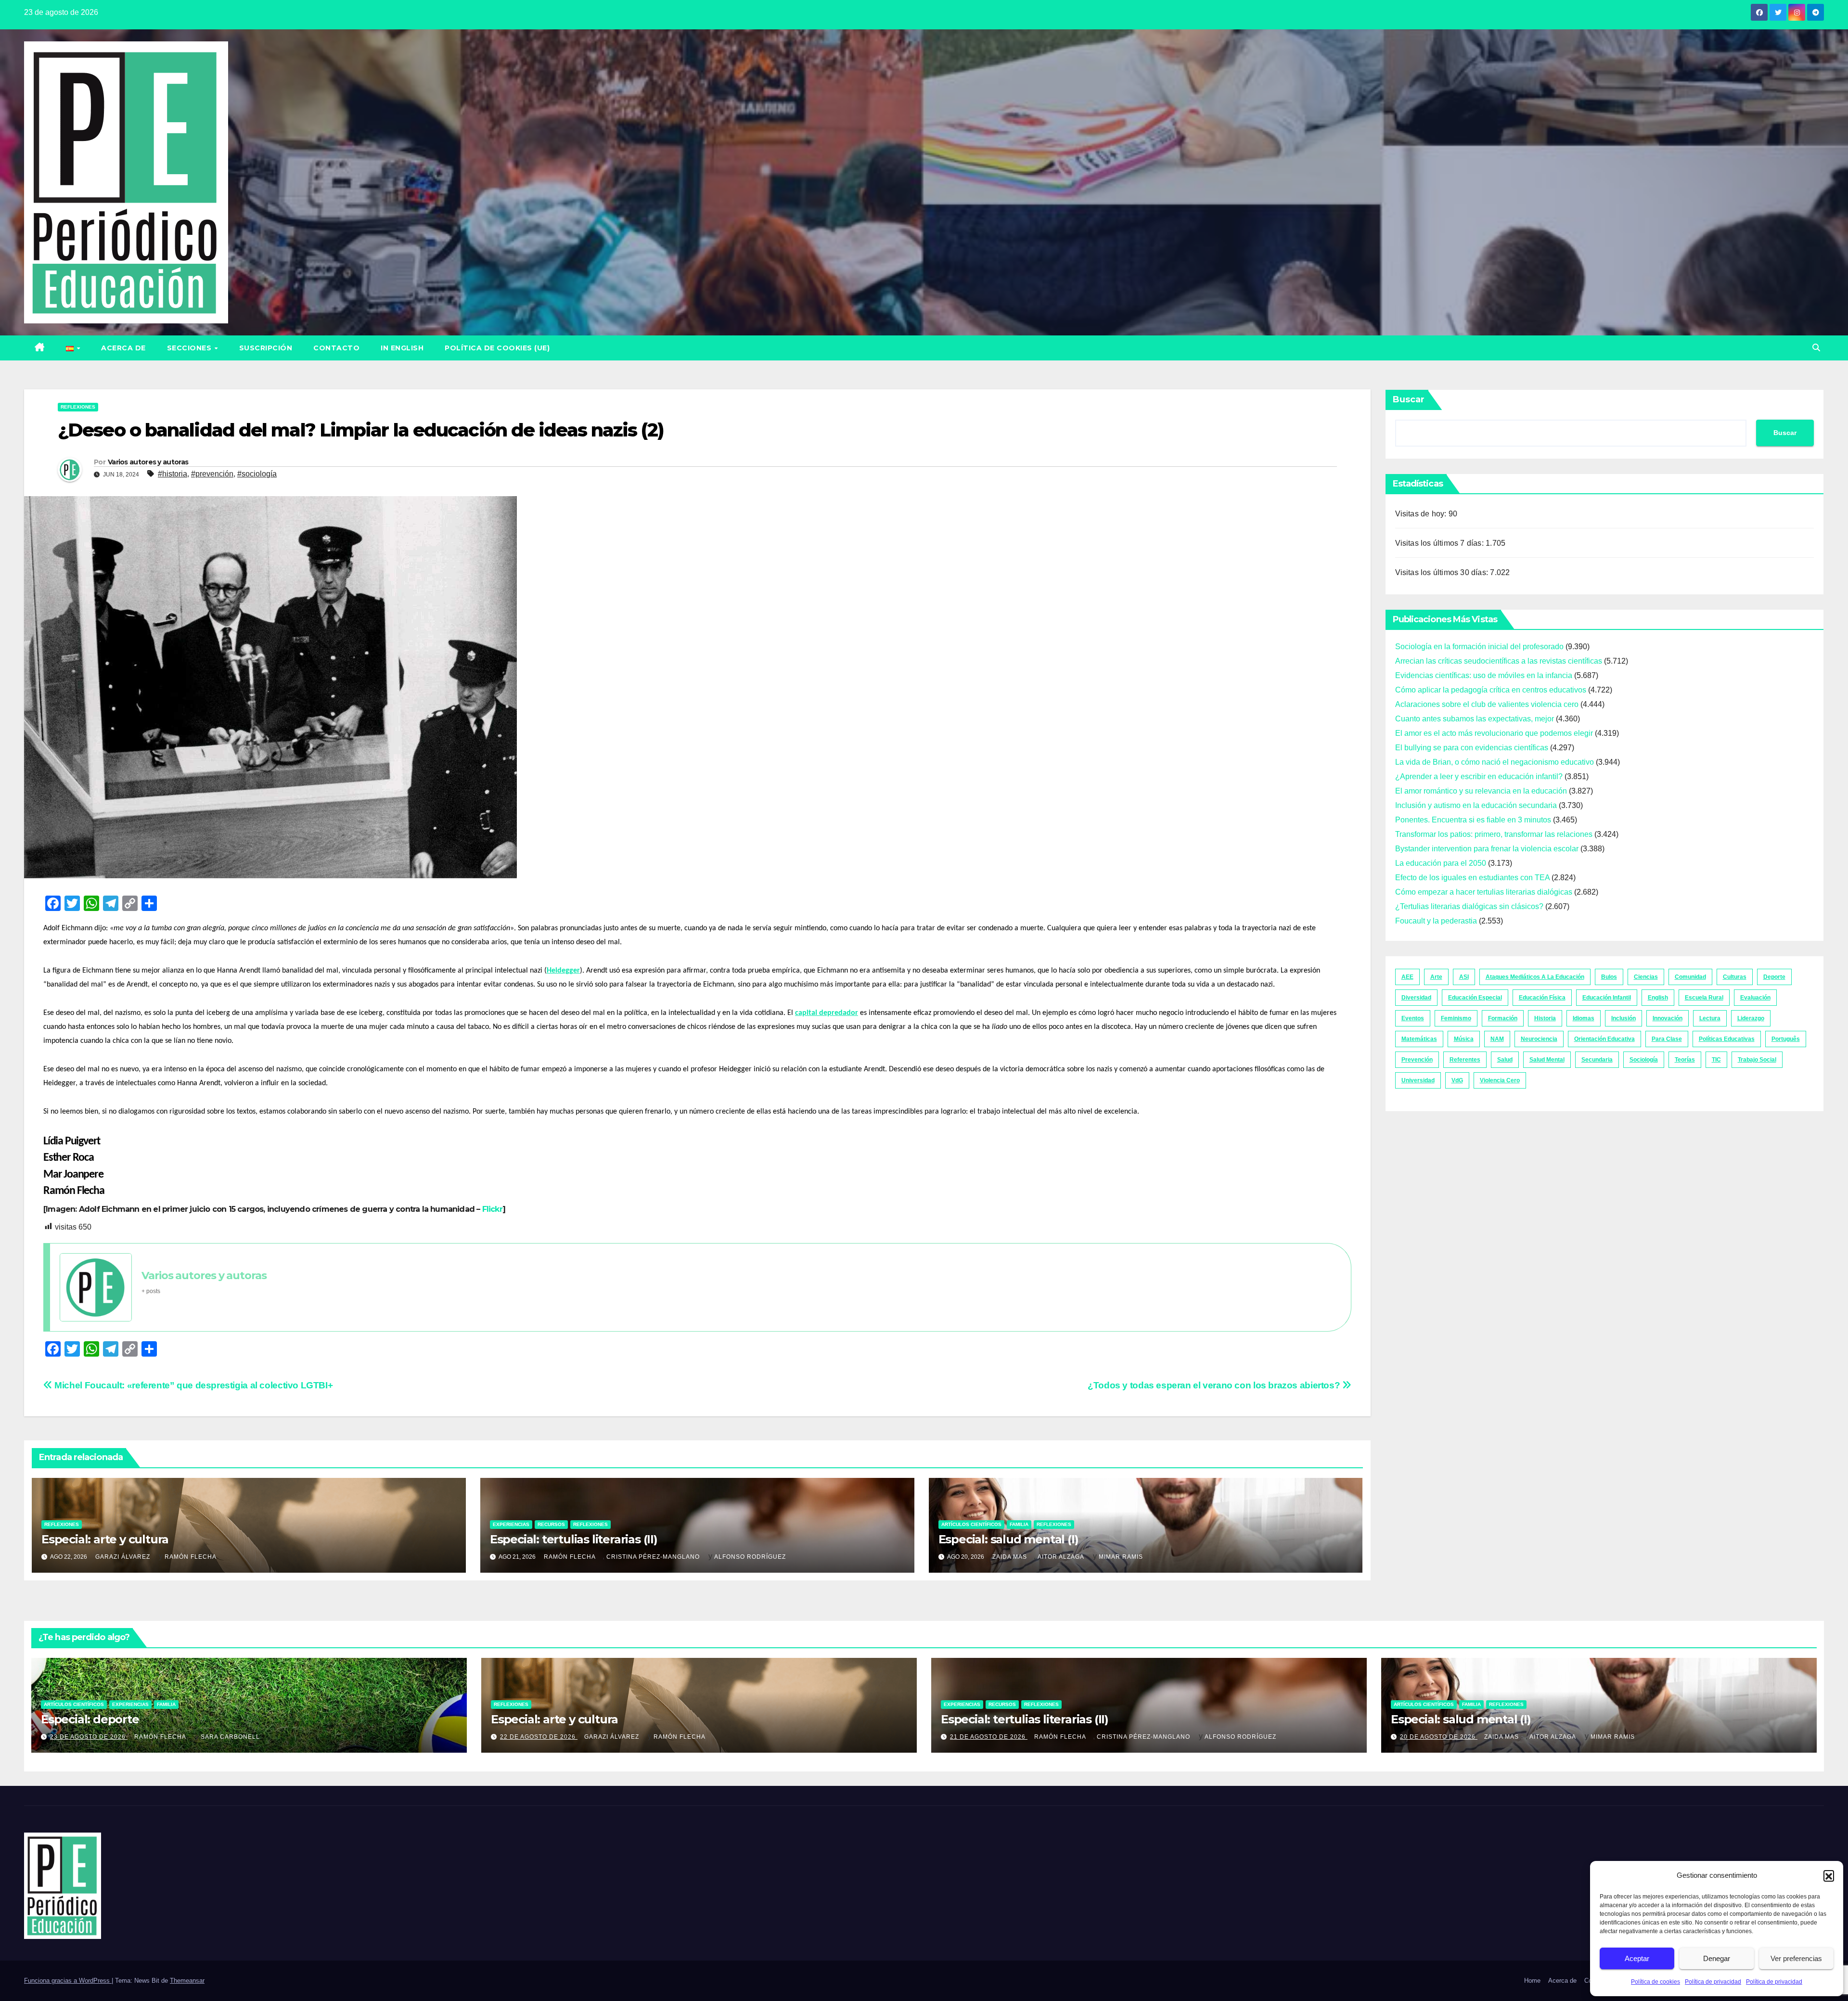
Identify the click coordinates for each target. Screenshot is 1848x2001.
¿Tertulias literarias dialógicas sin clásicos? (1469, 906)
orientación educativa (1604, 1039)
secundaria (1597, 1060)
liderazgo (1751, 1018)
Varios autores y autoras (148, 462)
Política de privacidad (1713, 1982)
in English (402, 348)
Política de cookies (1655, 1982)
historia (1545, 1018)
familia (1019, 1524)
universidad (1418, 1080)
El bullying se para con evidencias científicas (1472, 748)
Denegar (1717, 1958)
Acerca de (123, 348)
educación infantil (1607, 998)
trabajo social (1757, 1060)
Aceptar (1637, 1958)
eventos (1413, 1018)
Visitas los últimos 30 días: (1443, 572)
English (1658, 998)
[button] (1829, 1875)
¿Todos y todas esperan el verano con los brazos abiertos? (1215, 1385)
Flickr (492, 1209)
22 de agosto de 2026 (539, 1737)
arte (1436, 977)
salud (1505, 1060)
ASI (1464, 977)
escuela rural (1704, 998)
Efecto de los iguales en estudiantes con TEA (1472, 878)
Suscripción (266, 348)
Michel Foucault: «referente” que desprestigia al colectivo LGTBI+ (192, 1385)
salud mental (1547, 1060)
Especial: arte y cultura (105, 1539)
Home (1532, 1981)
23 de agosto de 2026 (89, 1737)
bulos (1609, 977)
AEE (1407, 977)
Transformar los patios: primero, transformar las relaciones (1494, 834)
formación (1503, 1018)
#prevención (212, 474)
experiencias (511, 1524)
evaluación (1755, 998)
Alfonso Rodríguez (750, 1557)
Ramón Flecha (191, 1557)
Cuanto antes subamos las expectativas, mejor (1475, 719)
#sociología (257, 474)
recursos (551, 1524)
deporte (1774, 977)
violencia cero (1500, 1080)
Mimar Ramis (1121, 1557)
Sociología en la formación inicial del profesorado (1479, 647)
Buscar (1409, 399)
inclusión (1623, 1018)
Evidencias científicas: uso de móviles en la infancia (1484, 675)
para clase (1667, 1039)
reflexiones (78, 407)
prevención (1417, 1060)
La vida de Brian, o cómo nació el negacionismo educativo (1495, 762)
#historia (173, 474)
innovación (1668, 1018)
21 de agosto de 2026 (989, 1737)
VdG (1457, 1080)
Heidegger (563, 971)
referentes (1465, 1060)
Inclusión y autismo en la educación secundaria (1476, 805)
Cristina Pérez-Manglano (653, 1557)
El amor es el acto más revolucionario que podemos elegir (1494, 733)
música (1464, 1039)
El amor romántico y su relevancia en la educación (1481, 791)
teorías (1685, 1060)
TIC (1716, 1060)
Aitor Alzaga (1061, 1557)
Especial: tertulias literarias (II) (574, 1539)
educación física (1542, 998)
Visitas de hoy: (1422, 514)
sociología (1644, 1060)
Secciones (190, 348)
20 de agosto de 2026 (1439, 1737)
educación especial (1475, 998)
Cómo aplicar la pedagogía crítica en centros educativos (1491, 690)
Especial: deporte (90, 1719)
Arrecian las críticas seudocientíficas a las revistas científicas (1499, 661)
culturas (1735, 977)
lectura (1710, 1018)
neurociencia (1539, 1039)
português (1786, 1039)
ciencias (1646, 977)
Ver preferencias (1796, 1958)
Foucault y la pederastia (1436, 921)
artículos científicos (971, 1524)
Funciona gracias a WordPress (68, 1981)
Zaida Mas (1010, 1557)
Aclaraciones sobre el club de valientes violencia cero (1487, 704)
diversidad (1416, 998)
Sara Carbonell (230, 1737)
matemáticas (1419, 1039)
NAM (1497, 1039)
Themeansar (187, 1981)
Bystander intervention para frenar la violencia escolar (1487, 849)
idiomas (1584, 1018)
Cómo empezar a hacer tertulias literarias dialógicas (1484, 892)
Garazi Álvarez (123, 1557)
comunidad (1690, 977)
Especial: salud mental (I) (1008, 1539)
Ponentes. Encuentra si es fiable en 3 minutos (1473, 820)
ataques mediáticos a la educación (1535, 977)
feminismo (1456, 1018)
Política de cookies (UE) (497, 348)
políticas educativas (1727, 1039)
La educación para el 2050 (1441, 863)
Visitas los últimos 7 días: (1441, 543)
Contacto (336, 348)
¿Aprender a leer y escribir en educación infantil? (1479, 776)
